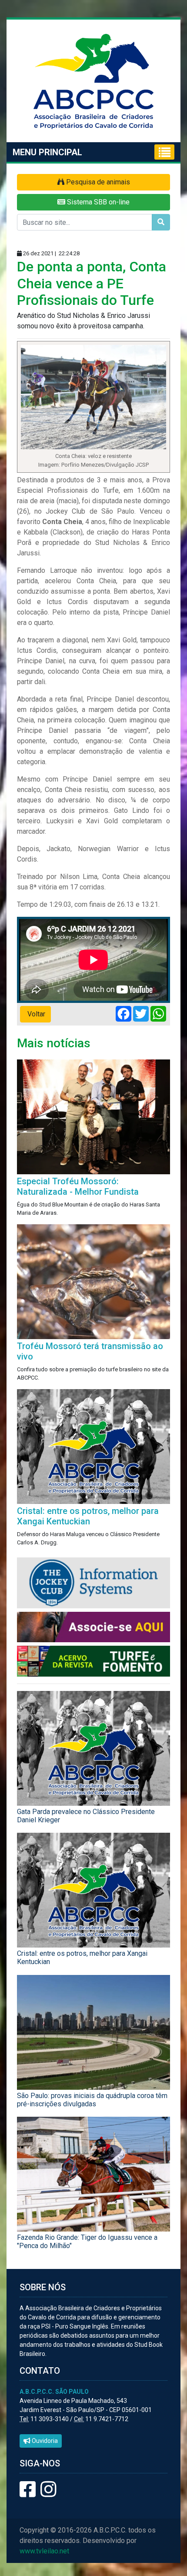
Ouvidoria (44, 2441)
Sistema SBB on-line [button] (97, 202)
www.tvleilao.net (44, 2551)
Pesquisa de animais (97, 182)
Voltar (35, 1014)
